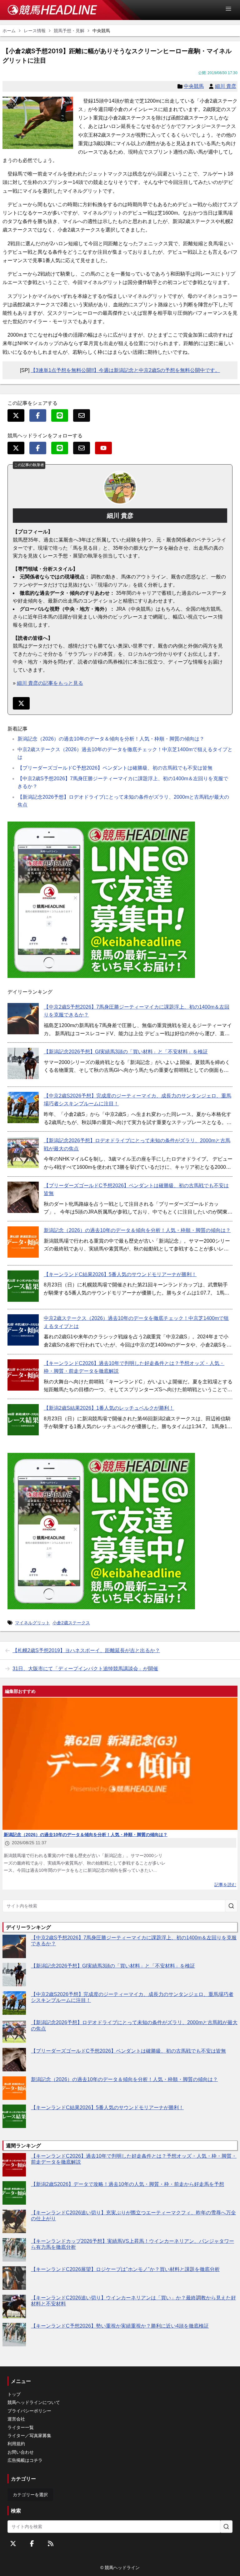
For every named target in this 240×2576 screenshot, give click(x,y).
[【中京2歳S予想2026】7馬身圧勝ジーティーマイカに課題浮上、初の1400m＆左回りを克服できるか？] (23, 1019)
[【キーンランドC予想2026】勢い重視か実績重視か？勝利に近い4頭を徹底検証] (14, 2335)
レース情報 (35, 31)
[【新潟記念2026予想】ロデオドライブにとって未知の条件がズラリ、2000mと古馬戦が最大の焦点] (23, 1152)
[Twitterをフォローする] (13, 2543)
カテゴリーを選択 (30, 2495)
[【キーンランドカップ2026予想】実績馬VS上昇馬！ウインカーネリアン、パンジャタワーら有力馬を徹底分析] (14, 2250)
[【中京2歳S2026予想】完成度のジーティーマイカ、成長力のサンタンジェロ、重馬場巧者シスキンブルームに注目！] (23, 1107)
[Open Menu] (231, 9)
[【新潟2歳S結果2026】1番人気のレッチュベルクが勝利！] (23, 1420)
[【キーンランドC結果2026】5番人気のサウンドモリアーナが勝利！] (23, 1286)
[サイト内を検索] (231, 1906)
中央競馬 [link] (101, 31)
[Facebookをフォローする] (32, 2543)
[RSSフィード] (51, 2543)
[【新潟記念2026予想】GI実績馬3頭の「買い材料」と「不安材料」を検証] (23, 1063)
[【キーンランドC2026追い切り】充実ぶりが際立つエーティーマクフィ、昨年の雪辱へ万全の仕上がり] (14, 2221)
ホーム (9, 31)
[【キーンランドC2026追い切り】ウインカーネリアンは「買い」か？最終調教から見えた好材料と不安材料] (14, 2306)
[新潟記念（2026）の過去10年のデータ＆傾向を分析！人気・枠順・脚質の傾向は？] (23, 1242)
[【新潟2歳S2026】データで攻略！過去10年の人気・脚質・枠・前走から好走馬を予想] (14, 2193)
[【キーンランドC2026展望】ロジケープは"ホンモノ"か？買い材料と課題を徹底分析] (14, 2278)
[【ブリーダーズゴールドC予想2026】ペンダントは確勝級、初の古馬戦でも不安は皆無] (23, 1197)
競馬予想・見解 (69, 31)
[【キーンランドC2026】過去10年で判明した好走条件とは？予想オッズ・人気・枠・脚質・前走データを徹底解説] (23, 1375)
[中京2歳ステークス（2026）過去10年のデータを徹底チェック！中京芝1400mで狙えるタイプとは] (23, 1330)
